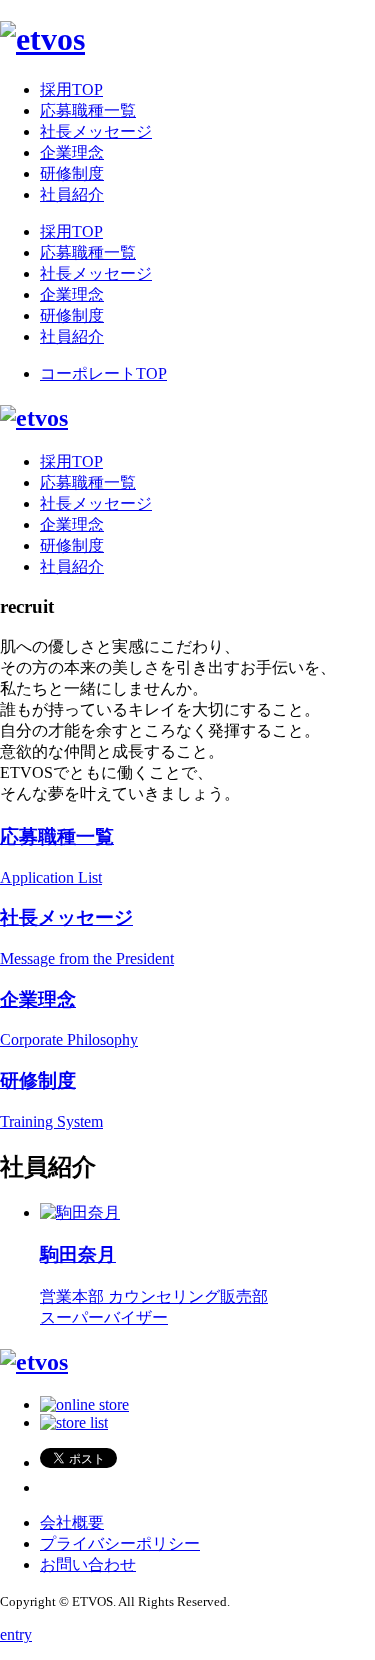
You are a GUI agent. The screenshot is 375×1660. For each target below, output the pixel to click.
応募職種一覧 (88, 110)
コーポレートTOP (103, 373)
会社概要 (72, 1522)
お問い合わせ (88, 1564)
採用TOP (71, 89)
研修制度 (72, 173)
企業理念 (72, 152)
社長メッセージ (96, 131)
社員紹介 (72, 194)
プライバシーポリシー (120, 1543)
